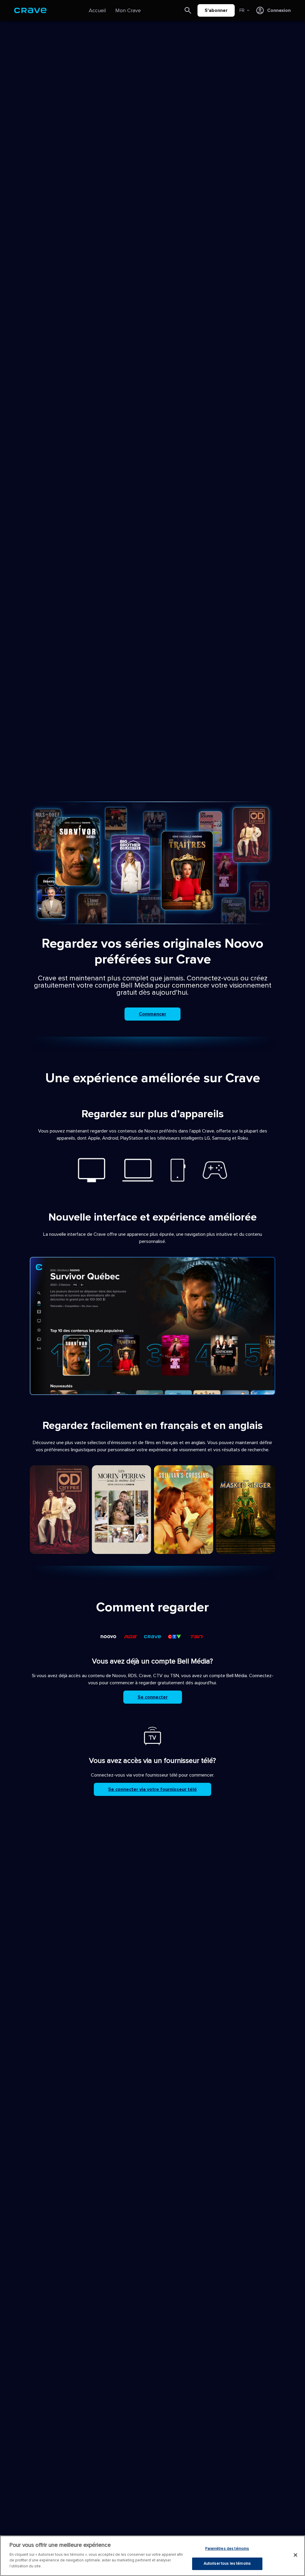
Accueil (97, 10)
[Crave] (30, 10)
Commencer (152, 1014)
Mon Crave (128, 10)
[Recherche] (188, 10)
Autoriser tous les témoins (227, 2563)
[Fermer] (295, 2555)
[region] (152, 2556)
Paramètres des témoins (227, 2549)
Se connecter (153, 1697)
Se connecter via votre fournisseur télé (152, 1789)
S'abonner (216, 10)
